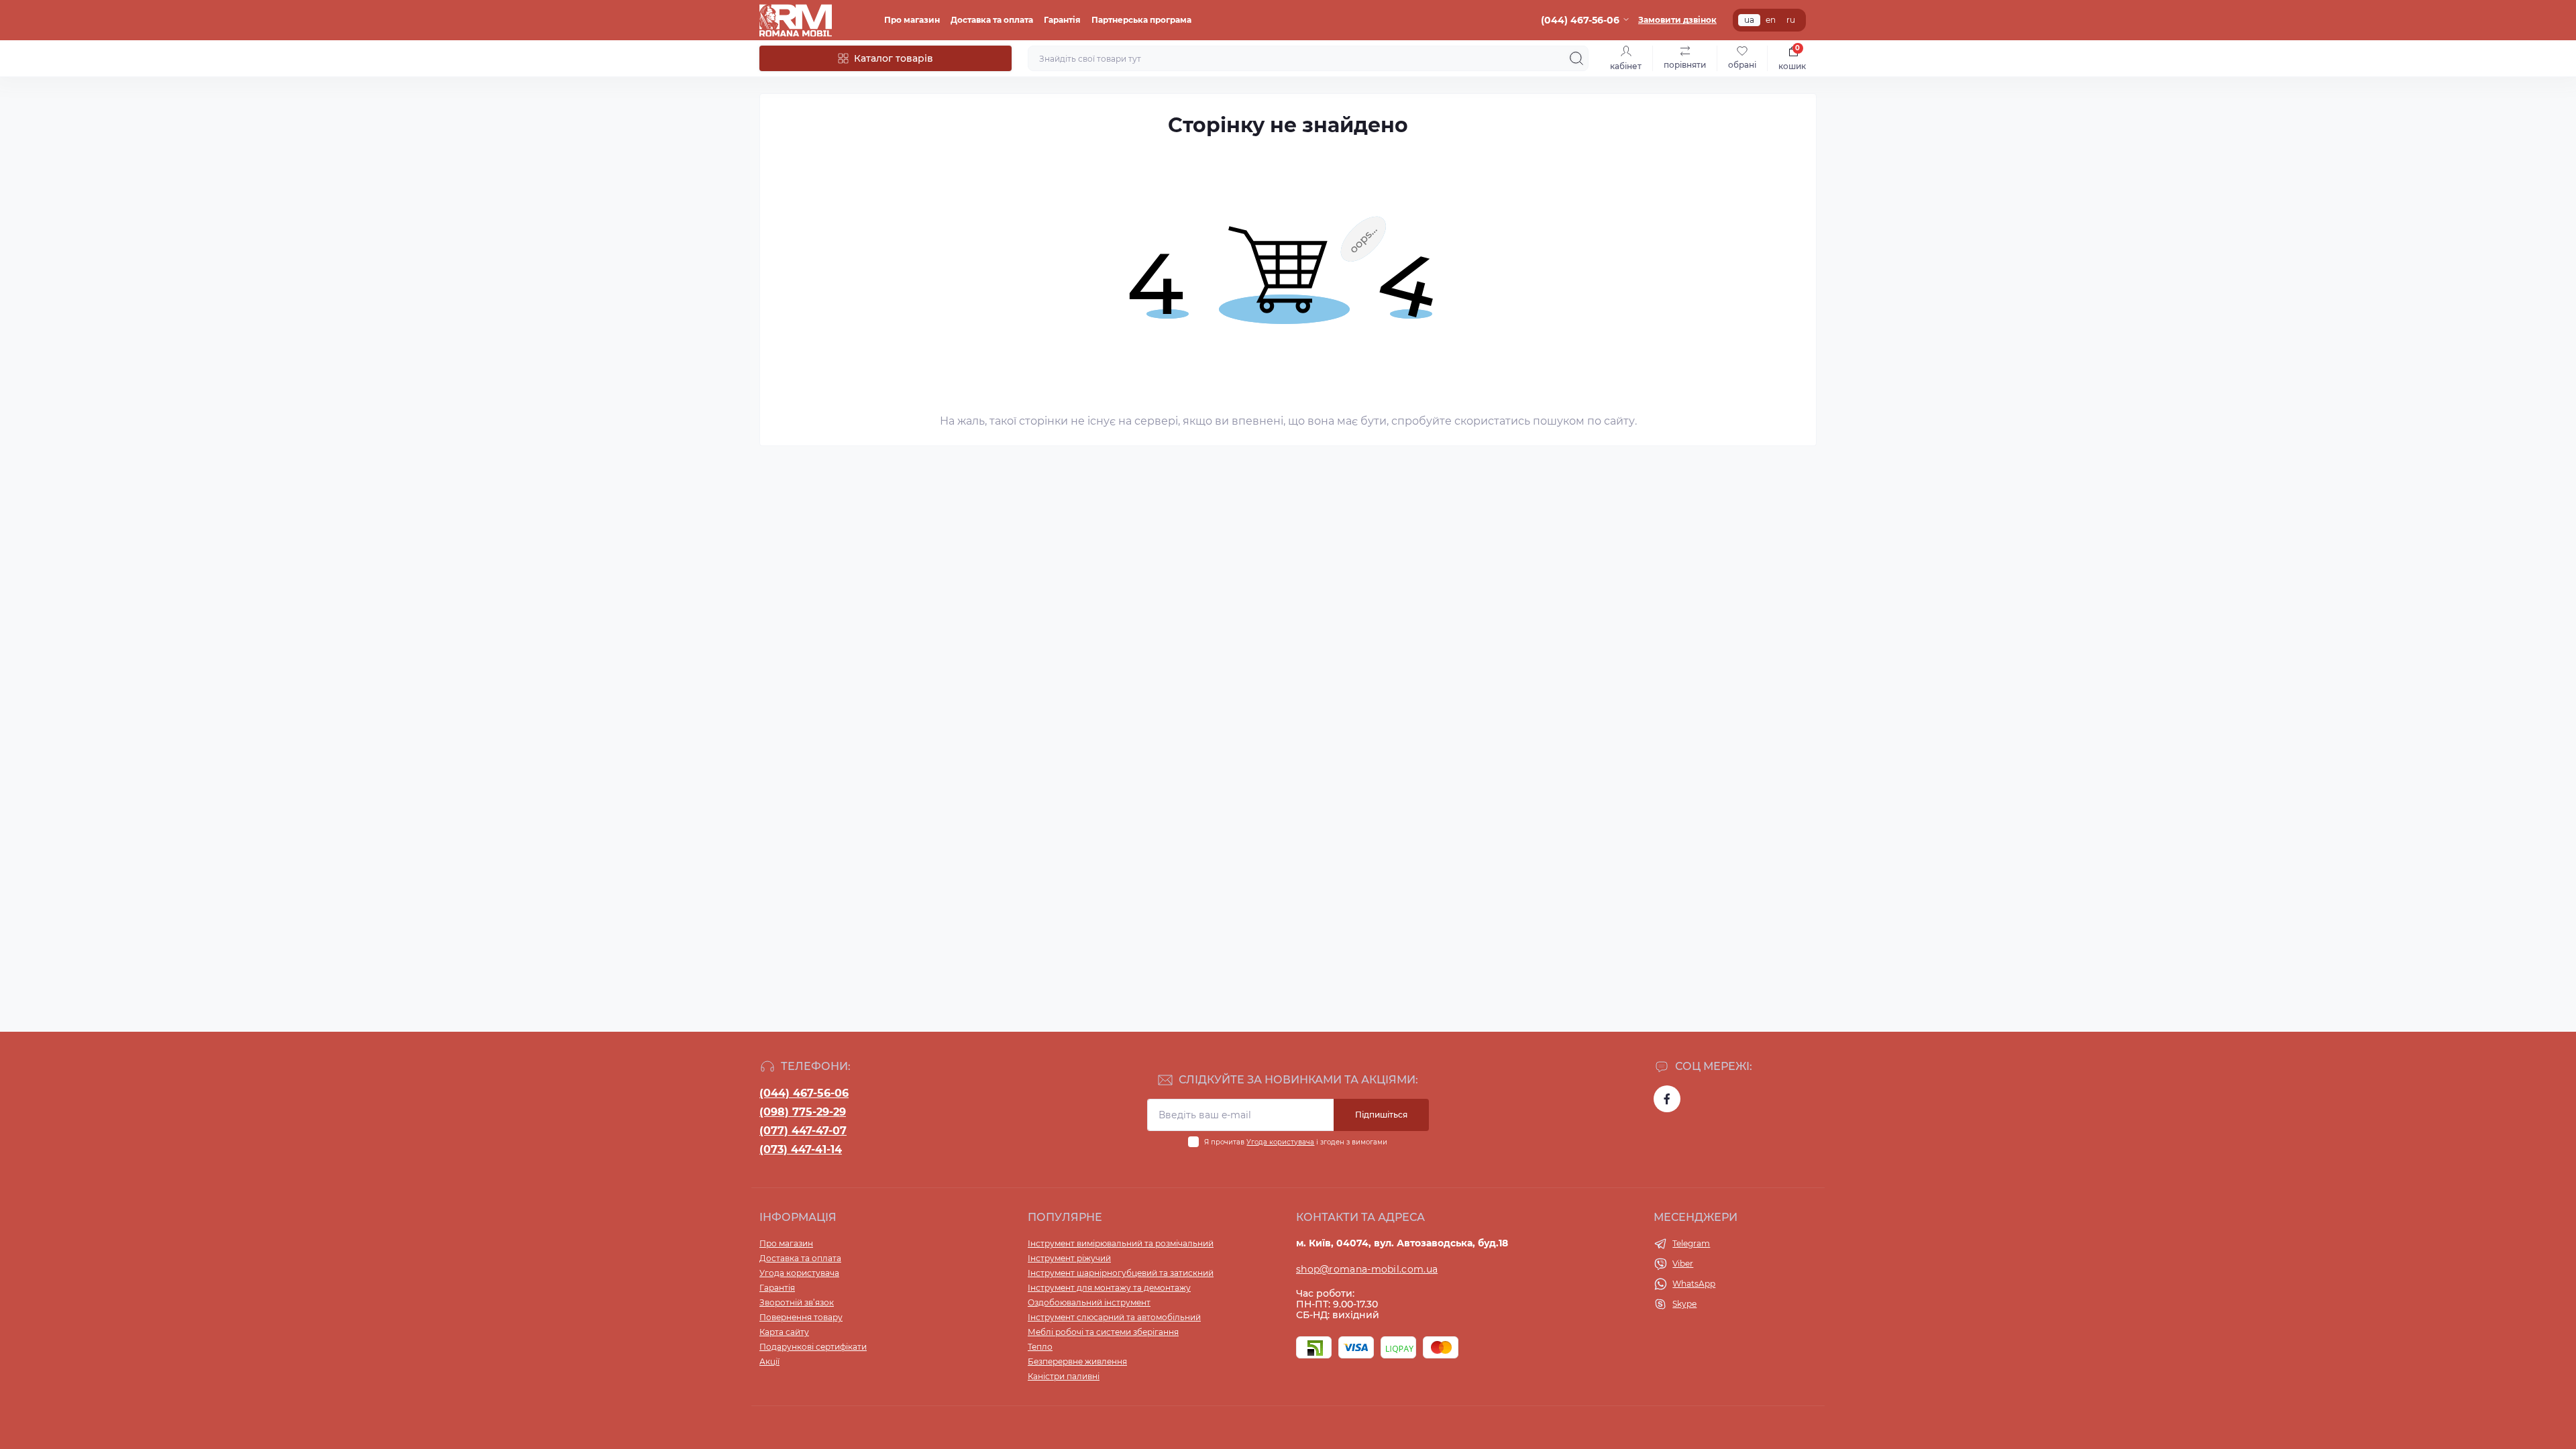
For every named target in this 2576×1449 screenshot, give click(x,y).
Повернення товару (801, 1317)
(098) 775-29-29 (803, 1112)
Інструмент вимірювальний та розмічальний (1121, 1243)
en (1771, 20)
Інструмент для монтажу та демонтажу (1109, 1288)
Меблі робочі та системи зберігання (1103, 1332)
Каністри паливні (1064, 1376)
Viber (1683, 1264)
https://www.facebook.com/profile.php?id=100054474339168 (1667, 1099)
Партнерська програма (1141, 20)
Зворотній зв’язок (797, 1302)
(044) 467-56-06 (804, 1093)
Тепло (1040, 1347)
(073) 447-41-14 (801, 1149)
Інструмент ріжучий (1069, 1258)
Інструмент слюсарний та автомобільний (1114, 1317)
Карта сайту (784, 1332)
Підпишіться (1381, 1115)
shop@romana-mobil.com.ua (1367, 1269)
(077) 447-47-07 (803, 1131)
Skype (1684, 1304)
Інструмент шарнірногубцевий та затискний (1121, 1273)
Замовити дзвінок (1677, 20)
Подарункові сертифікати (813, 1347)
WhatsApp (1694, 1284)
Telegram (1691, 1243)
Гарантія (1062, 20)
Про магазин (912, 20)
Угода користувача (1280, 1142)
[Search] (1576, 58)
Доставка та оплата (992, 20)
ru (1791, 20)
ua (1749, 20)
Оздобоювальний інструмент (1089, 1302)
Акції (769, 1361)
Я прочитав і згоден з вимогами (1296, 1142)
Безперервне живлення (1077, 1361)
